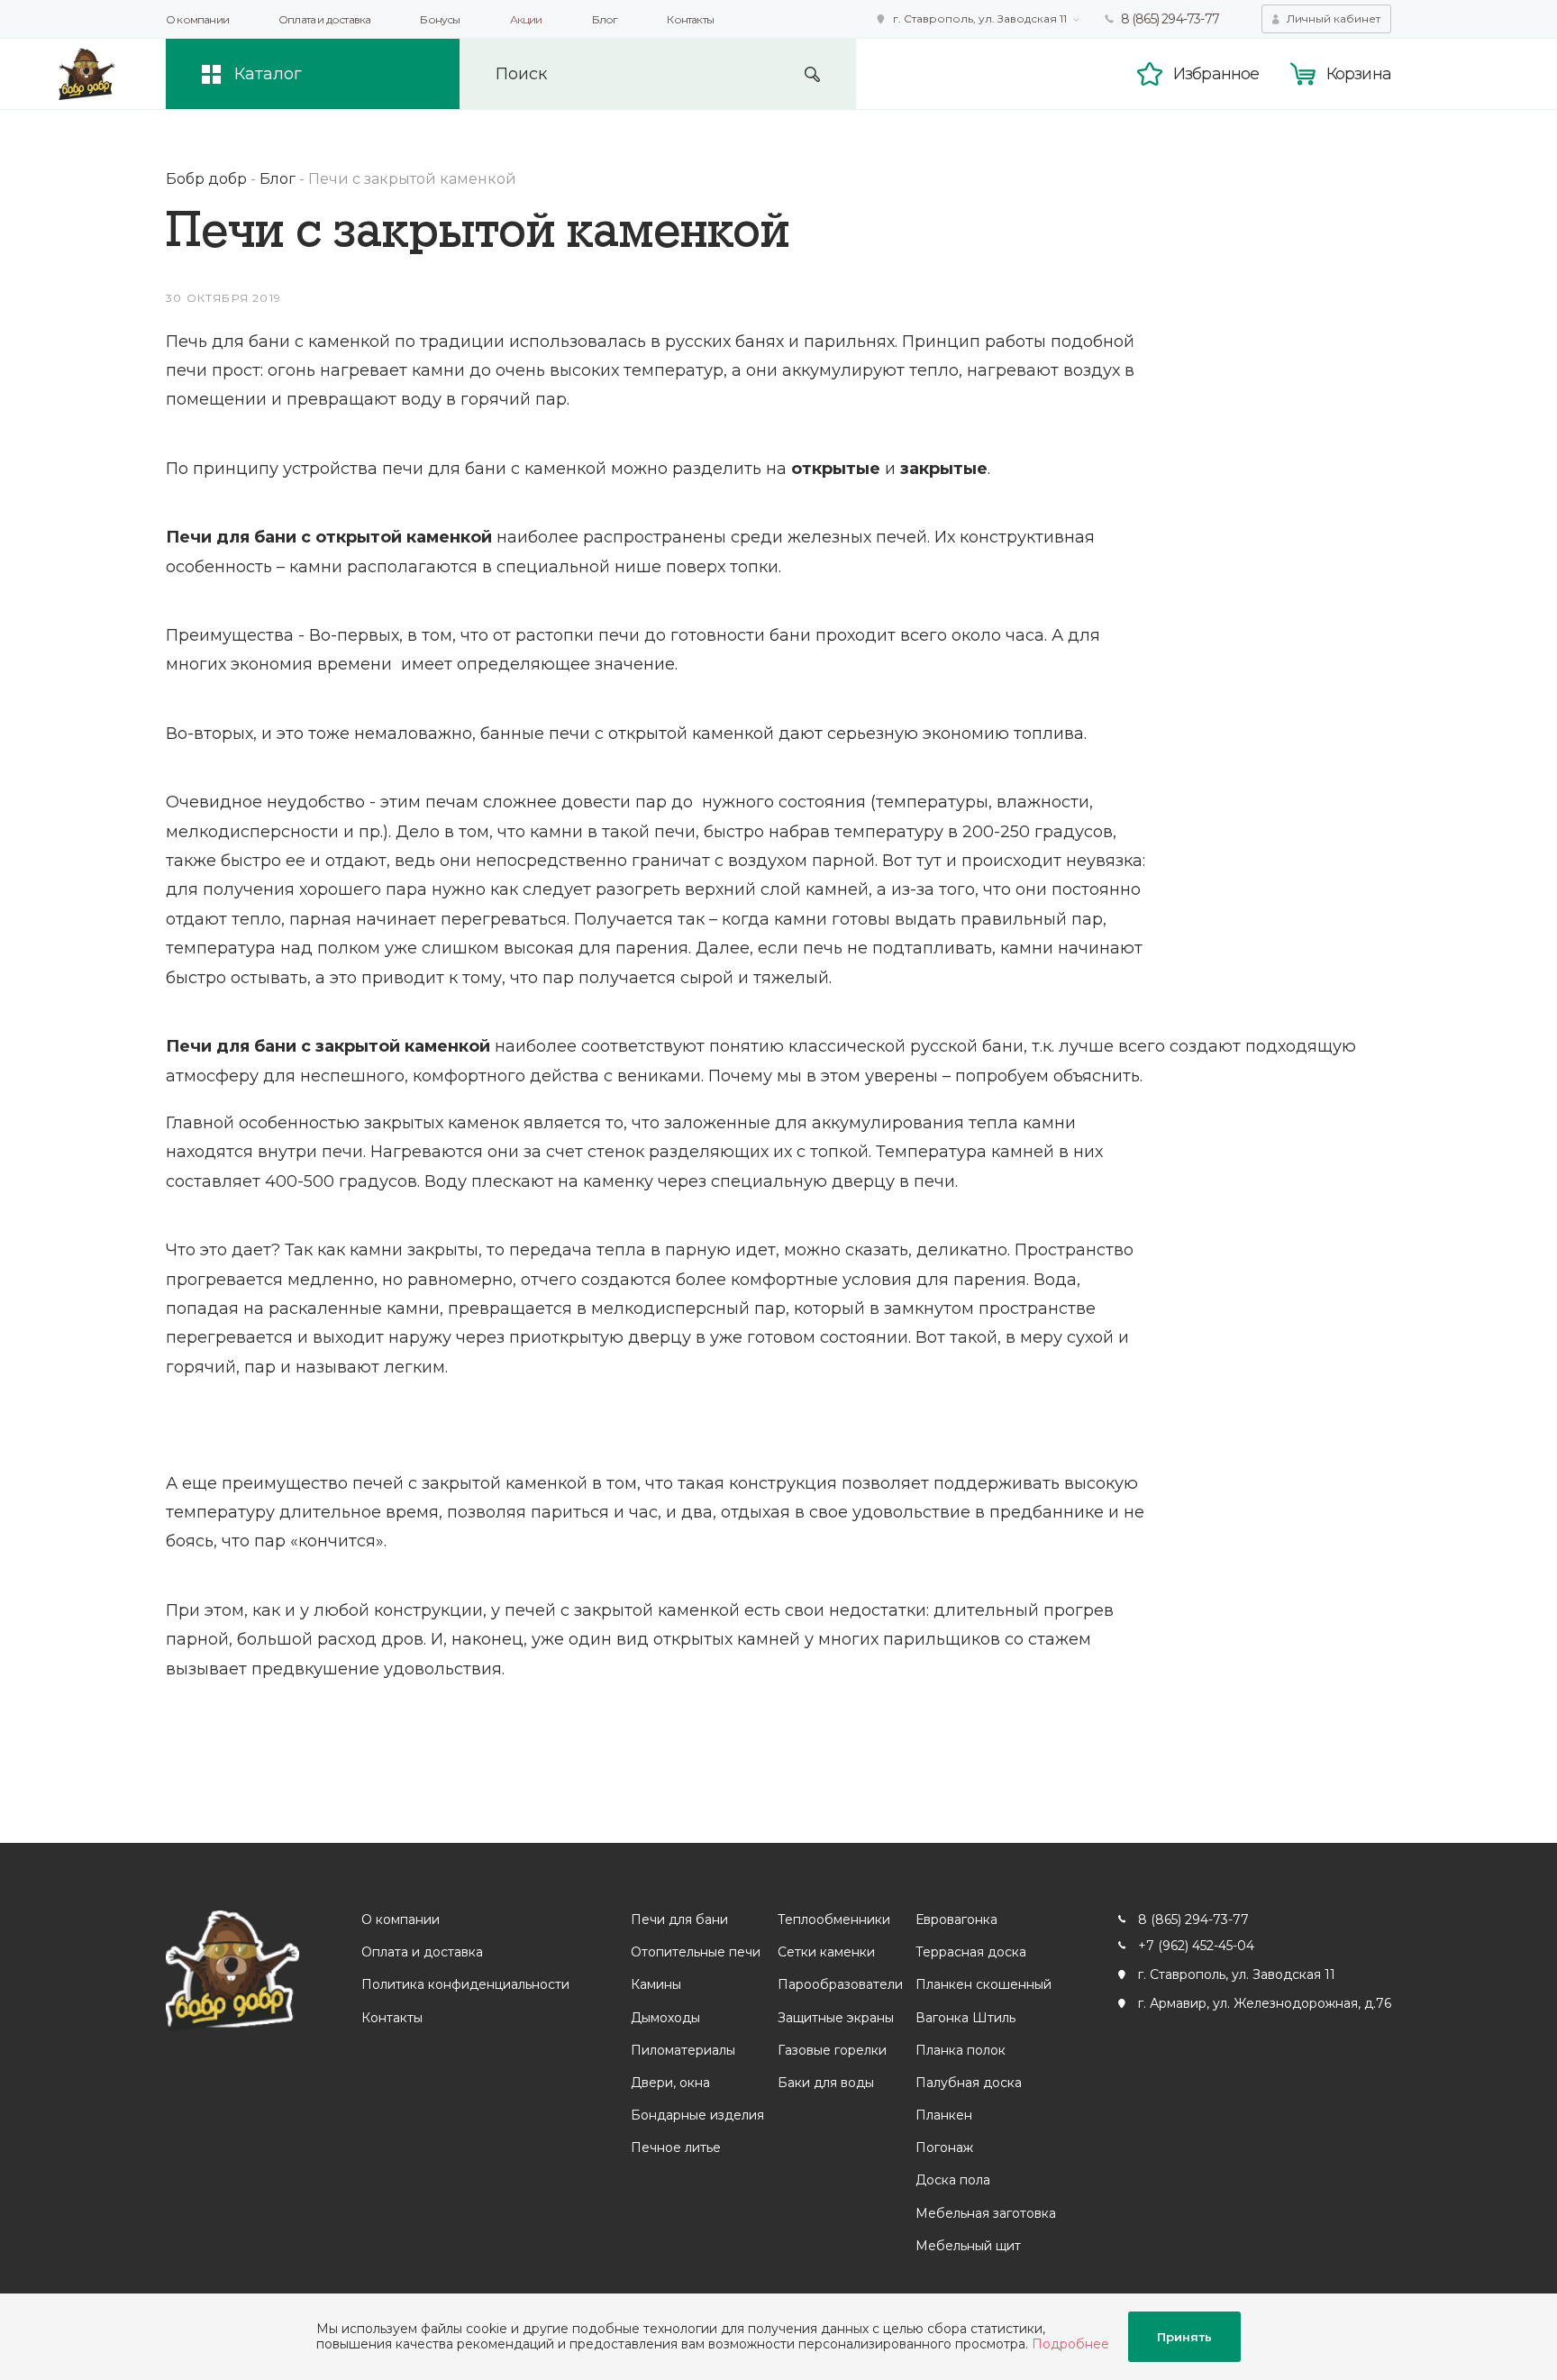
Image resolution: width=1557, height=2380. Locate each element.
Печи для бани (679, 1920)
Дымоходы (665, 2018)
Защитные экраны (836, 2018)
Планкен (944, 2115)
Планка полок (961, 2050)
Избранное (1216, 74)
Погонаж (944, 2147)
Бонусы (440, 19)
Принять (1184, 2337)
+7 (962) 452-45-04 (1196, 1946)
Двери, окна (670, 2083)
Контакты (690, 19)
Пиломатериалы (683, 2050)
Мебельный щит (968, 2246)
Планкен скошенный (983, 1984)
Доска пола (953, 2180)
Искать (812, 74)
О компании (197, 19)
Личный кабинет (1334, 18)
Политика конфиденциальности (465, 1984)
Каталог (268, 74)
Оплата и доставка (324, 19)
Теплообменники (834, 1920)
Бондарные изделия (697, 2115)
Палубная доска (969, 2083)
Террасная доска (971, 1952)
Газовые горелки (832, 2050)
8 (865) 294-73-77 (1170, 19)
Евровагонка (956, 1920)
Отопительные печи (696, 1952)
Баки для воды (826, 2083)
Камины (656, 1984)
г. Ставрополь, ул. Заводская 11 (980, 18)
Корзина (1359, 74)
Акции (526, 19)
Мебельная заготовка (986, 2213)
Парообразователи (840, 1984)
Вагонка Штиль (965, 2018)
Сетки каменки (826, 1952)
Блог (605, 19)
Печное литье (676, 2147)
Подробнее (1070, 2344)
